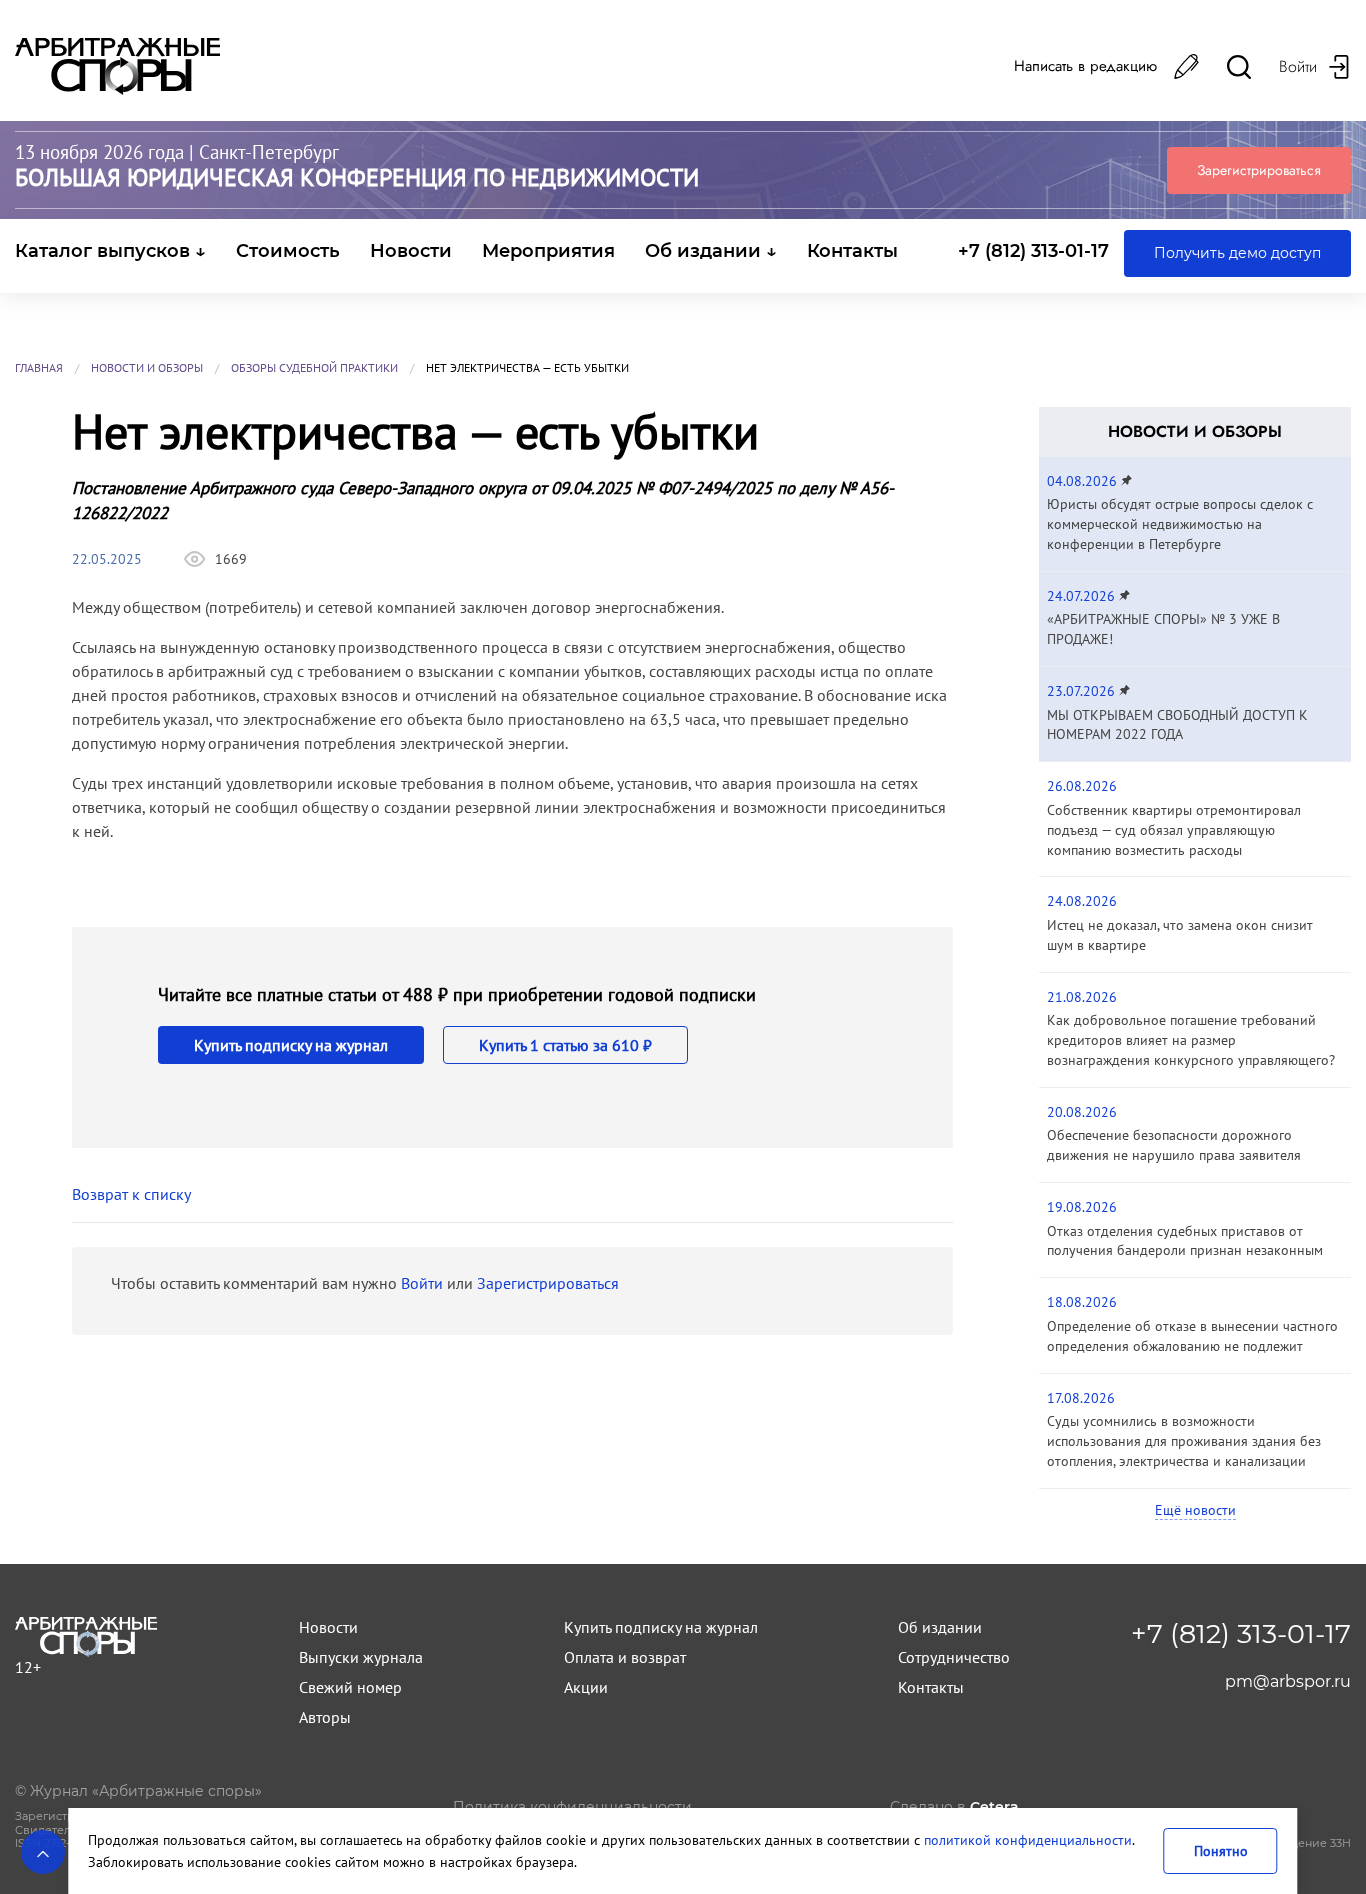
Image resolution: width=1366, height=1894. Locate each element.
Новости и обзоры (147, 367)
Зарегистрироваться (1259, 170)
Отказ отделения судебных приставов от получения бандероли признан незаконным (1185, 1241)
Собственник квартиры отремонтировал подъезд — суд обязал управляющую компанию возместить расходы (1174, 830)
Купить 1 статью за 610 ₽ (565, 1045)
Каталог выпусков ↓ (110, 251)
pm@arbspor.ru (1288, 1681)
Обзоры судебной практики (314, 367)
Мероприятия (548, 251)
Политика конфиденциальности (572, 1807)
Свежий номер (350, 1687)
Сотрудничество (954, 1657)
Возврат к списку (131, 1194)
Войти (422, 1283)
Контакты (852, 251)
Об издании (940, 1627)
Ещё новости (1195, 1510)
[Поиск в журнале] (1239, 66)
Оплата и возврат (625, 1657)
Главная (39, 367)
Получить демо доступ (1237, 253)
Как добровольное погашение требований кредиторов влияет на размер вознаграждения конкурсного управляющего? (1191, 1040)
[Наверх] (43, 1852)
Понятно (1221, 1850)
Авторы (325, 1717)
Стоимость (288, 251)
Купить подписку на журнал (291, 1045)
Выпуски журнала (361, 1657)
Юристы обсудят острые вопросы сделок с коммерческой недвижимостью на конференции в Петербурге (1180, 524)
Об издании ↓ (711, 251)
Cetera (994, 1807)
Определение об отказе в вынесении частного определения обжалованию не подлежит (1192, 1336)
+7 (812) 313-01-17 (1033, 251)
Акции (586, 1687)
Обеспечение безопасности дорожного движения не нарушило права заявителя (1174, 1145)
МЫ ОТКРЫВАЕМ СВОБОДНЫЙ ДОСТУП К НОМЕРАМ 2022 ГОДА (1177, 725)
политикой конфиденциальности (1028, 1839)
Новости (411, 251)
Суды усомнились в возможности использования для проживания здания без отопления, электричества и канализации (1184, 1441)
